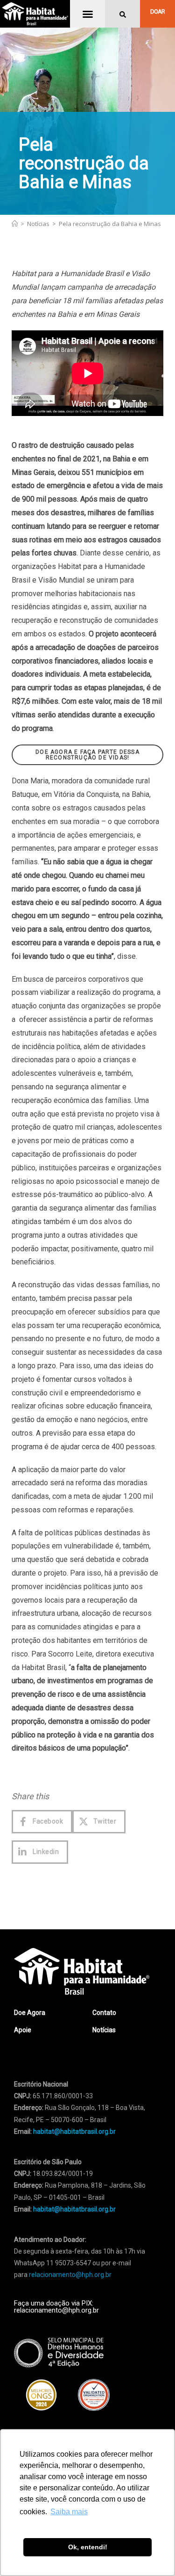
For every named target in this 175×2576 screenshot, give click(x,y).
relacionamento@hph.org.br (70, 2275)
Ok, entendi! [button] (88, 2547)
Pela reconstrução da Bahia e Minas (110, 224)
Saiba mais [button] (69, 2512)
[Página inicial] (15, 224)
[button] (88, 14)
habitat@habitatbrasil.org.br (74, 2209)
